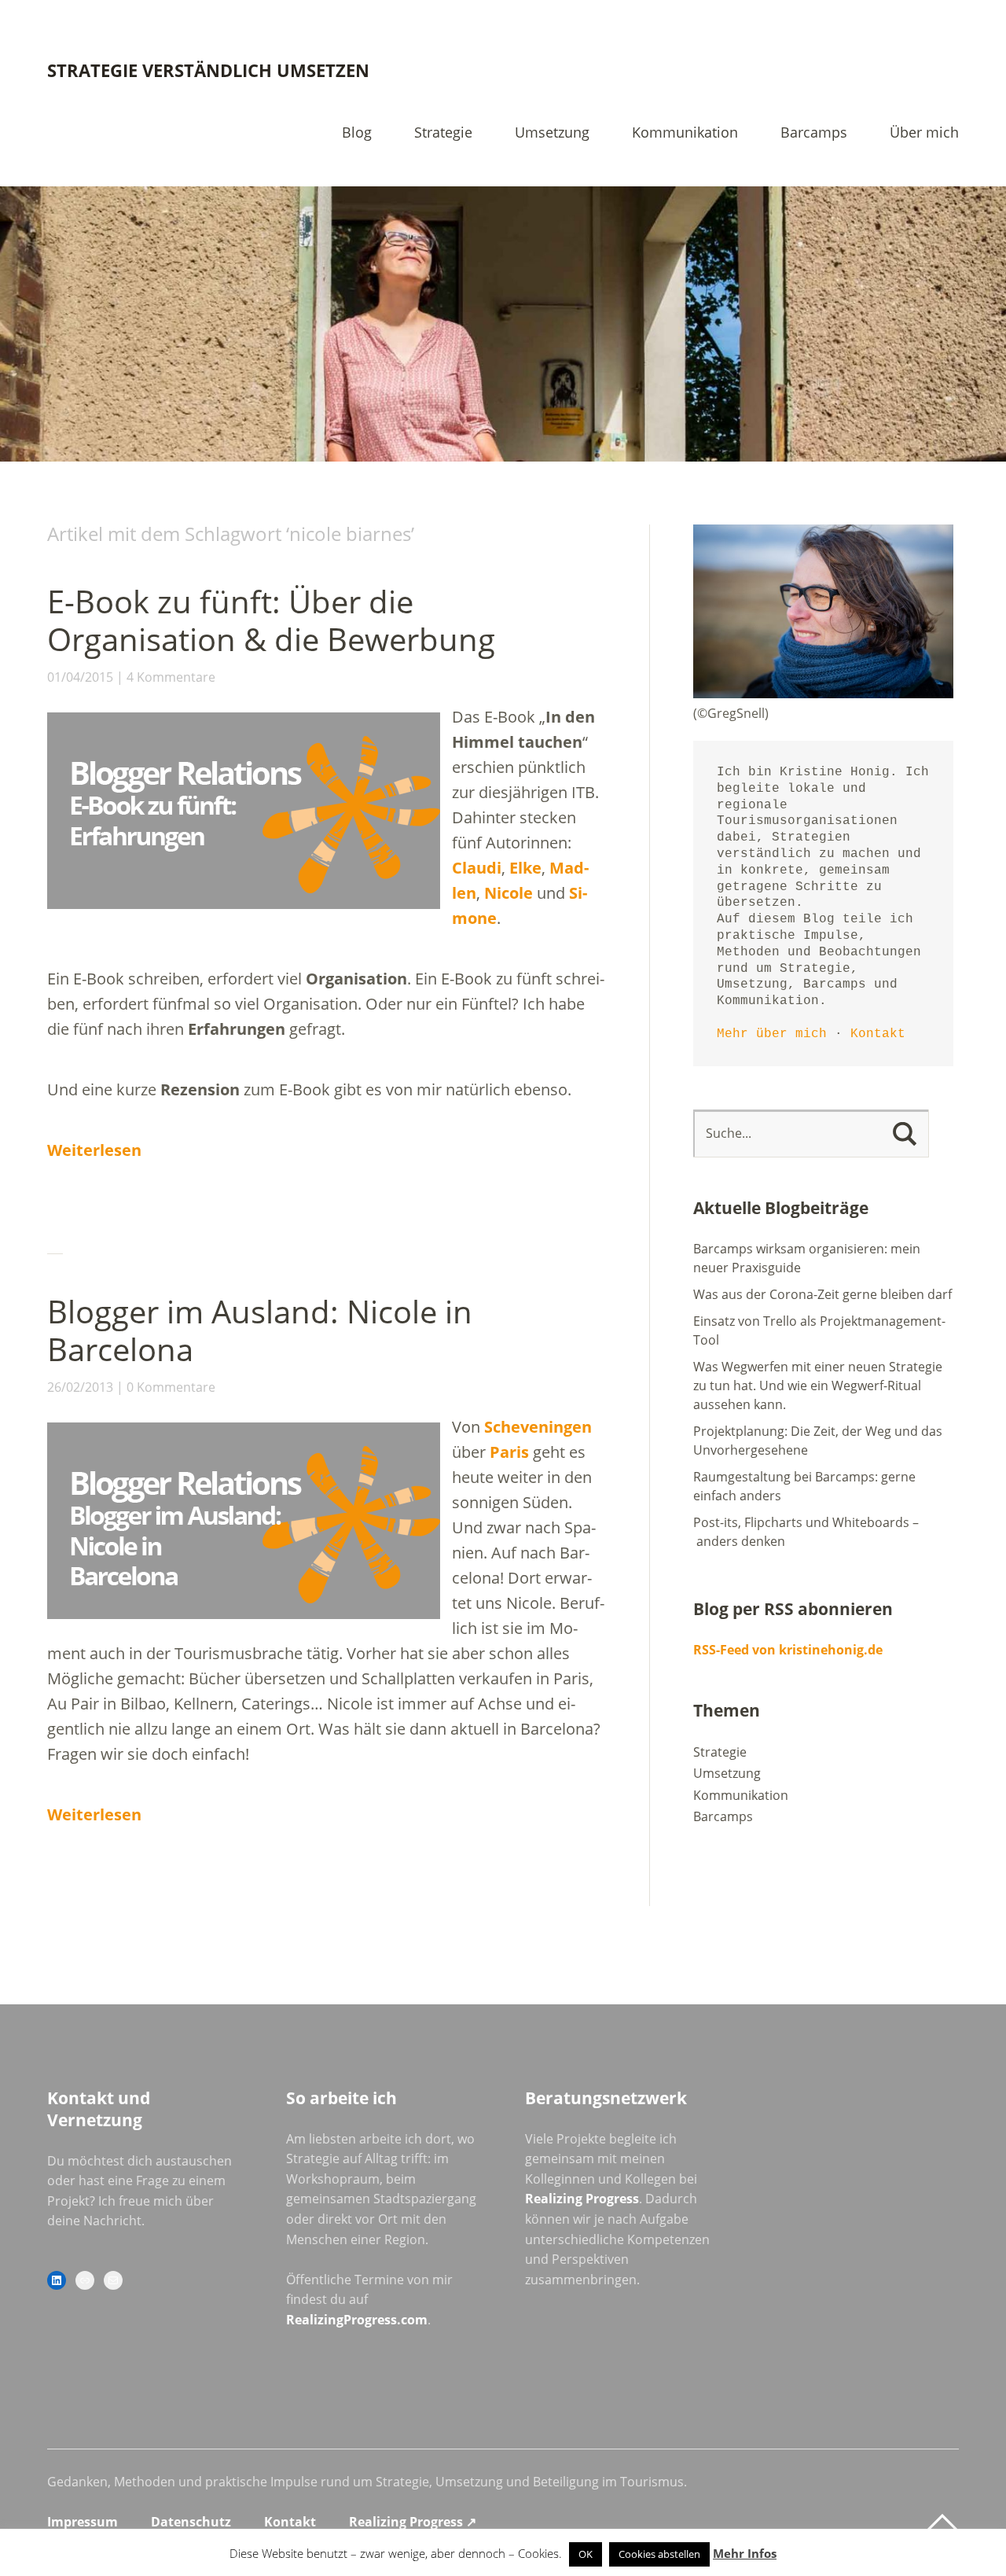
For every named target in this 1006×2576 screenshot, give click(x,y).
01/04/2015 (80, 677)
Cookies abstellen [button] (659, 2554)
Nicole (510, 893)
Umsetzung (552, 133)
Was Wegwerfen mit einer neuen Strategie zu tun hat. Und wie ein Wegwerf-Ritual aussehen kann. (818, 1386)
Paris (509, 1452)
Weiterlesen (94, 1150)
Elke (525, 868)
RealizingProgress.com (357, 2320)
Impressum (83, 2522)
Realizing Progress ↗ (413, 2522)
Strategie (443, 133)
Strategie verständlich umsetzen (208, 70)
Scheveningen (538, 1427)
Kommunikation (685, 133)
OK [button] (586, 2554)
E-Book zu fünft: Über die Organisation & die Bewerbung (271, 620)
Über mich (924, 133)
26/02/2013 (80, 1387)
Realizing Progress (582, 2199)
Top (942, 2523)
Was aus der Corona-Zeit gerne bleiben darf (822, 1294)
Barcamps (814, 133)
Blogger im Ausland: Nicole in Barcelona (260, 1330)
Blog (357, 133)
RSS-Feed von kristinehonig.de (788, 1650)
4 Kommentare (171, 677)
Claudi (477, 868)
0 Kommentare (171, 1387)
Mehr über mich (772, 1034)
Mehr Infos (745, 2553)
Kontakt (878, 1034)
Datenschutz (191, 2522)
